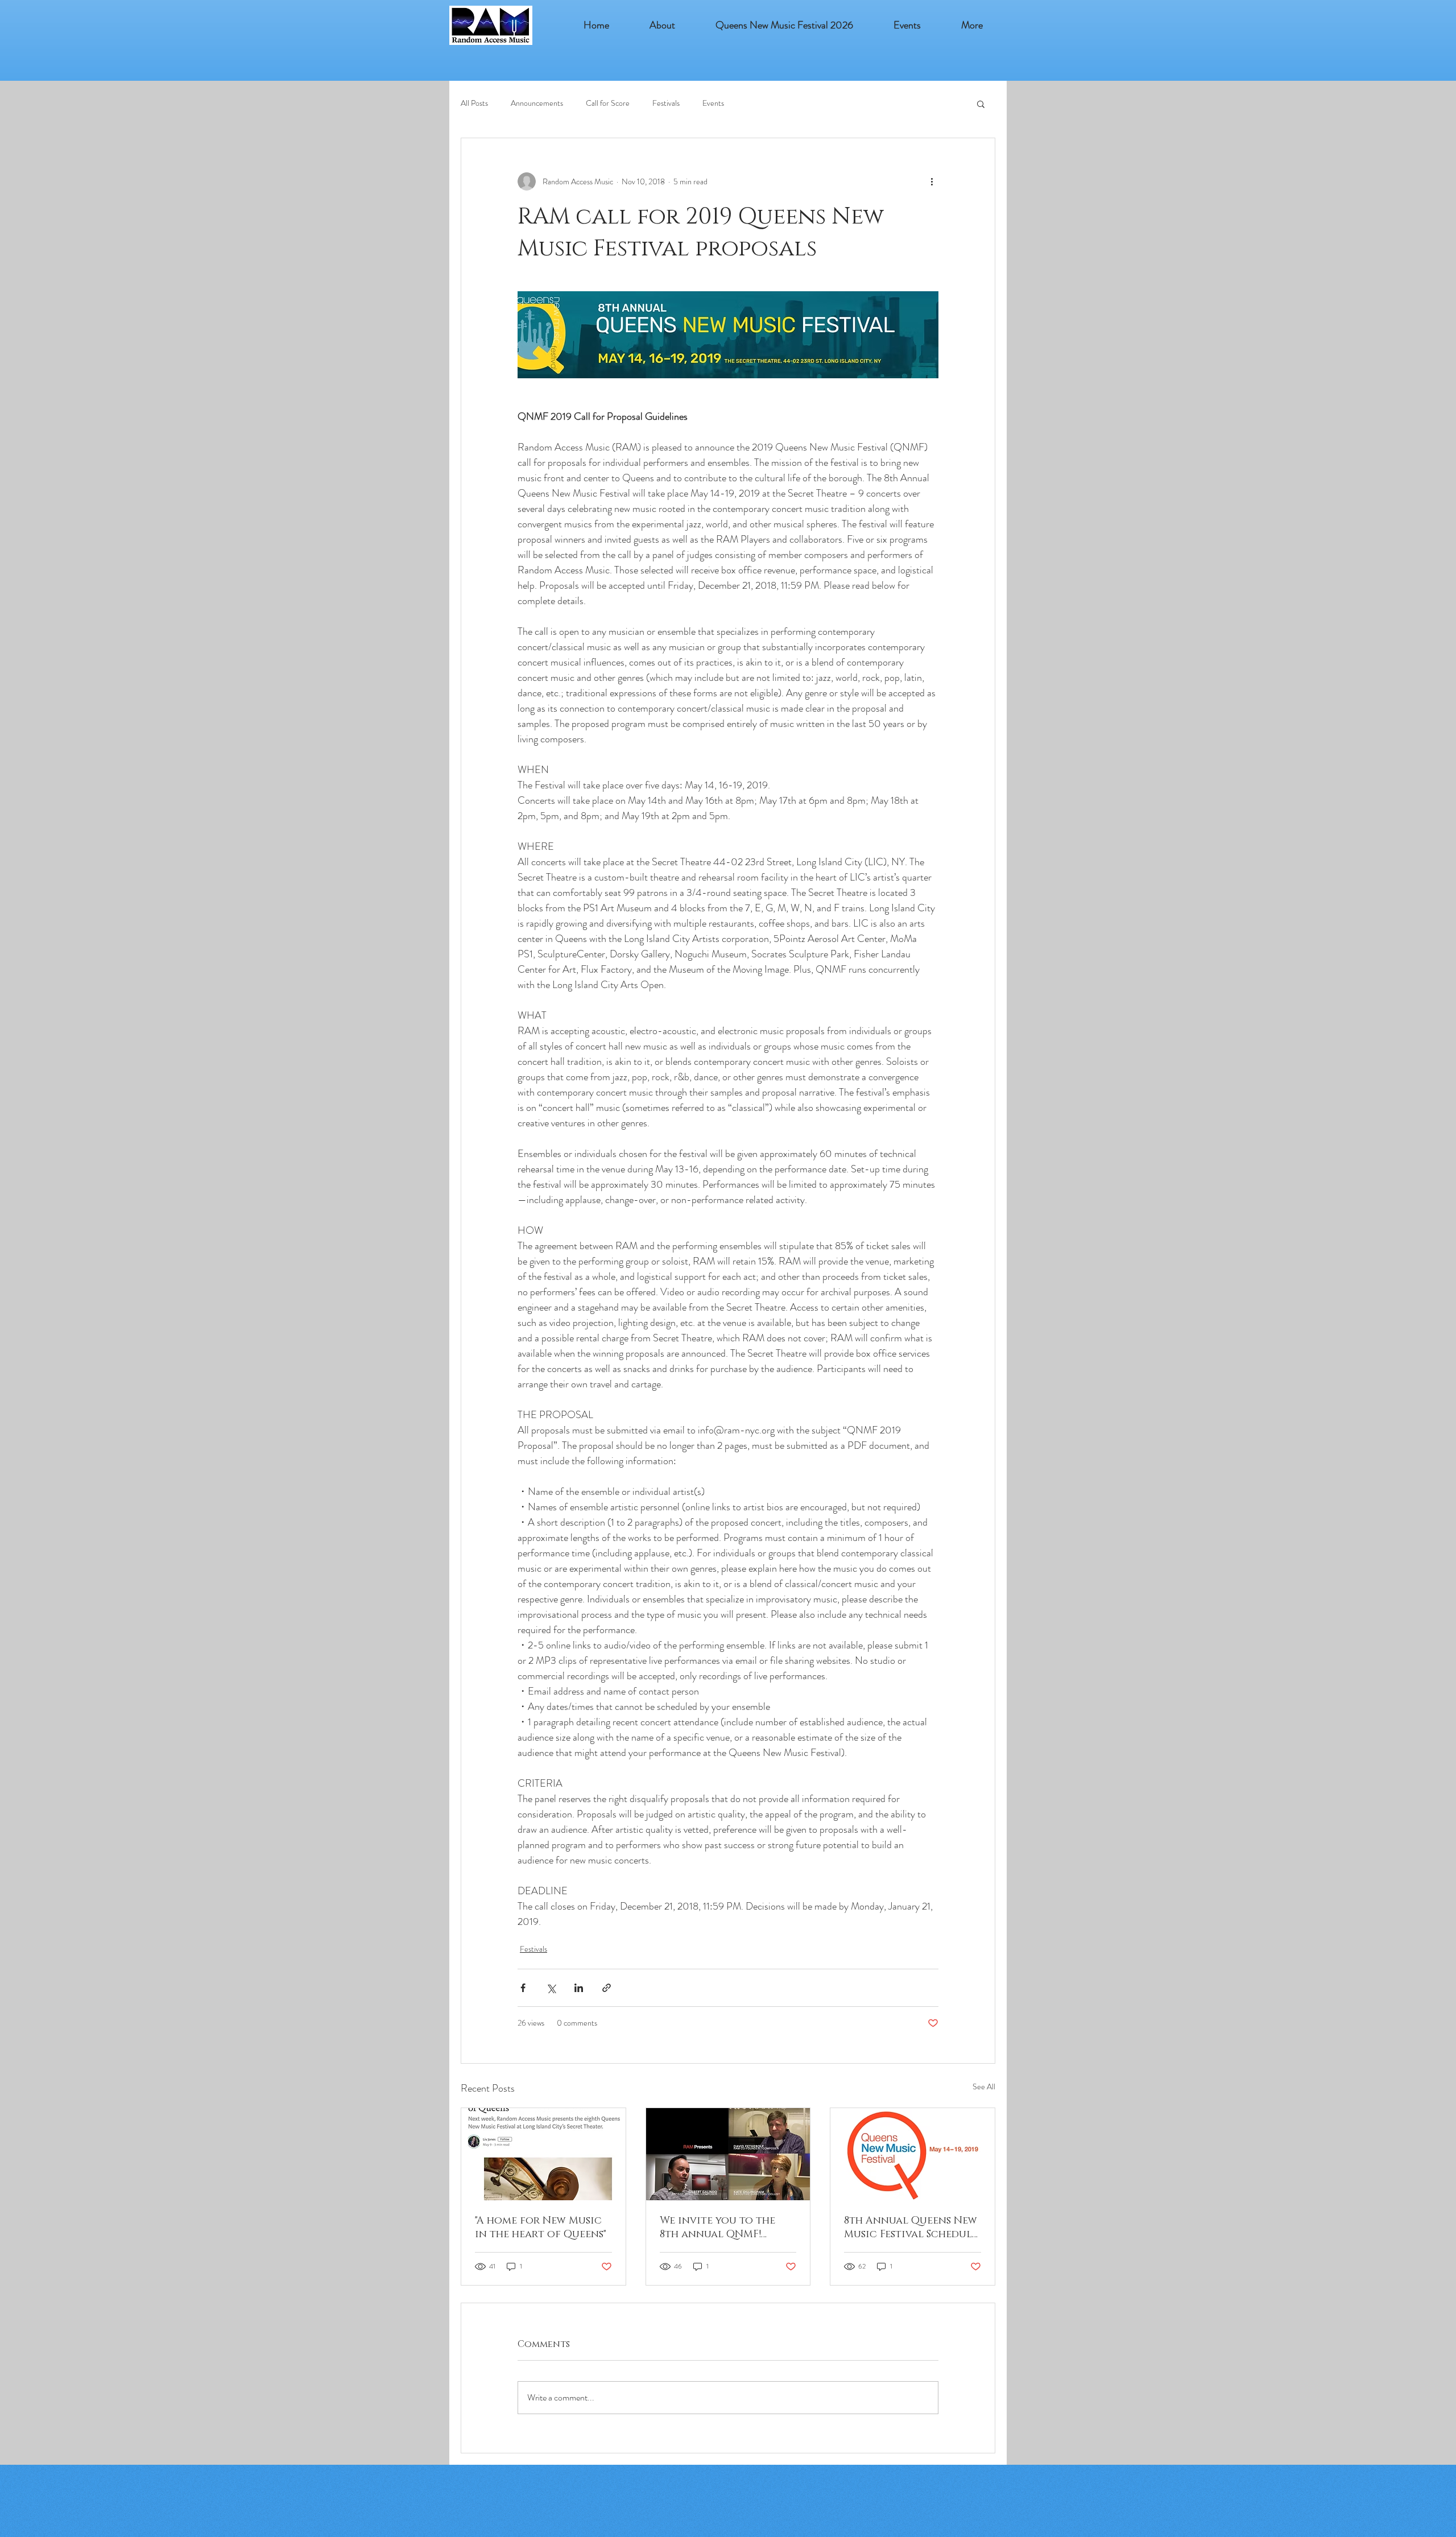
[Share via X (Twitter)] (551, 1988)
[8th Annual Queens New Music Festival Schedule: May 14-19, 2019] (913, 2154)
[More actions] (932, 181)
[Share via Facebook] (523, 1988)
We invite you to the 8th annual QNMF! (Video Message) (717, 2228)
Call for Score (608, 103)
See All (984, 2086)
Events (713, 103)
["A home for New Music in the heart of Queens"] (543, 2154)
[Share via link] (607, 1988)
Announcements (537, 103)
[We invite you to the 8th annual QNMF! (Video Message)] (728, 2154)
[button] (907, 25)
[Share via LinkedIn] (579, 1988)
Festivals (666, 103)
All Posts (474, 103)
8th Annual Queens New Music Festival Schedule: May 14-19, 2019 (912, 2228)
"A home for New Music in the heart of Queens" (541, 2228)
